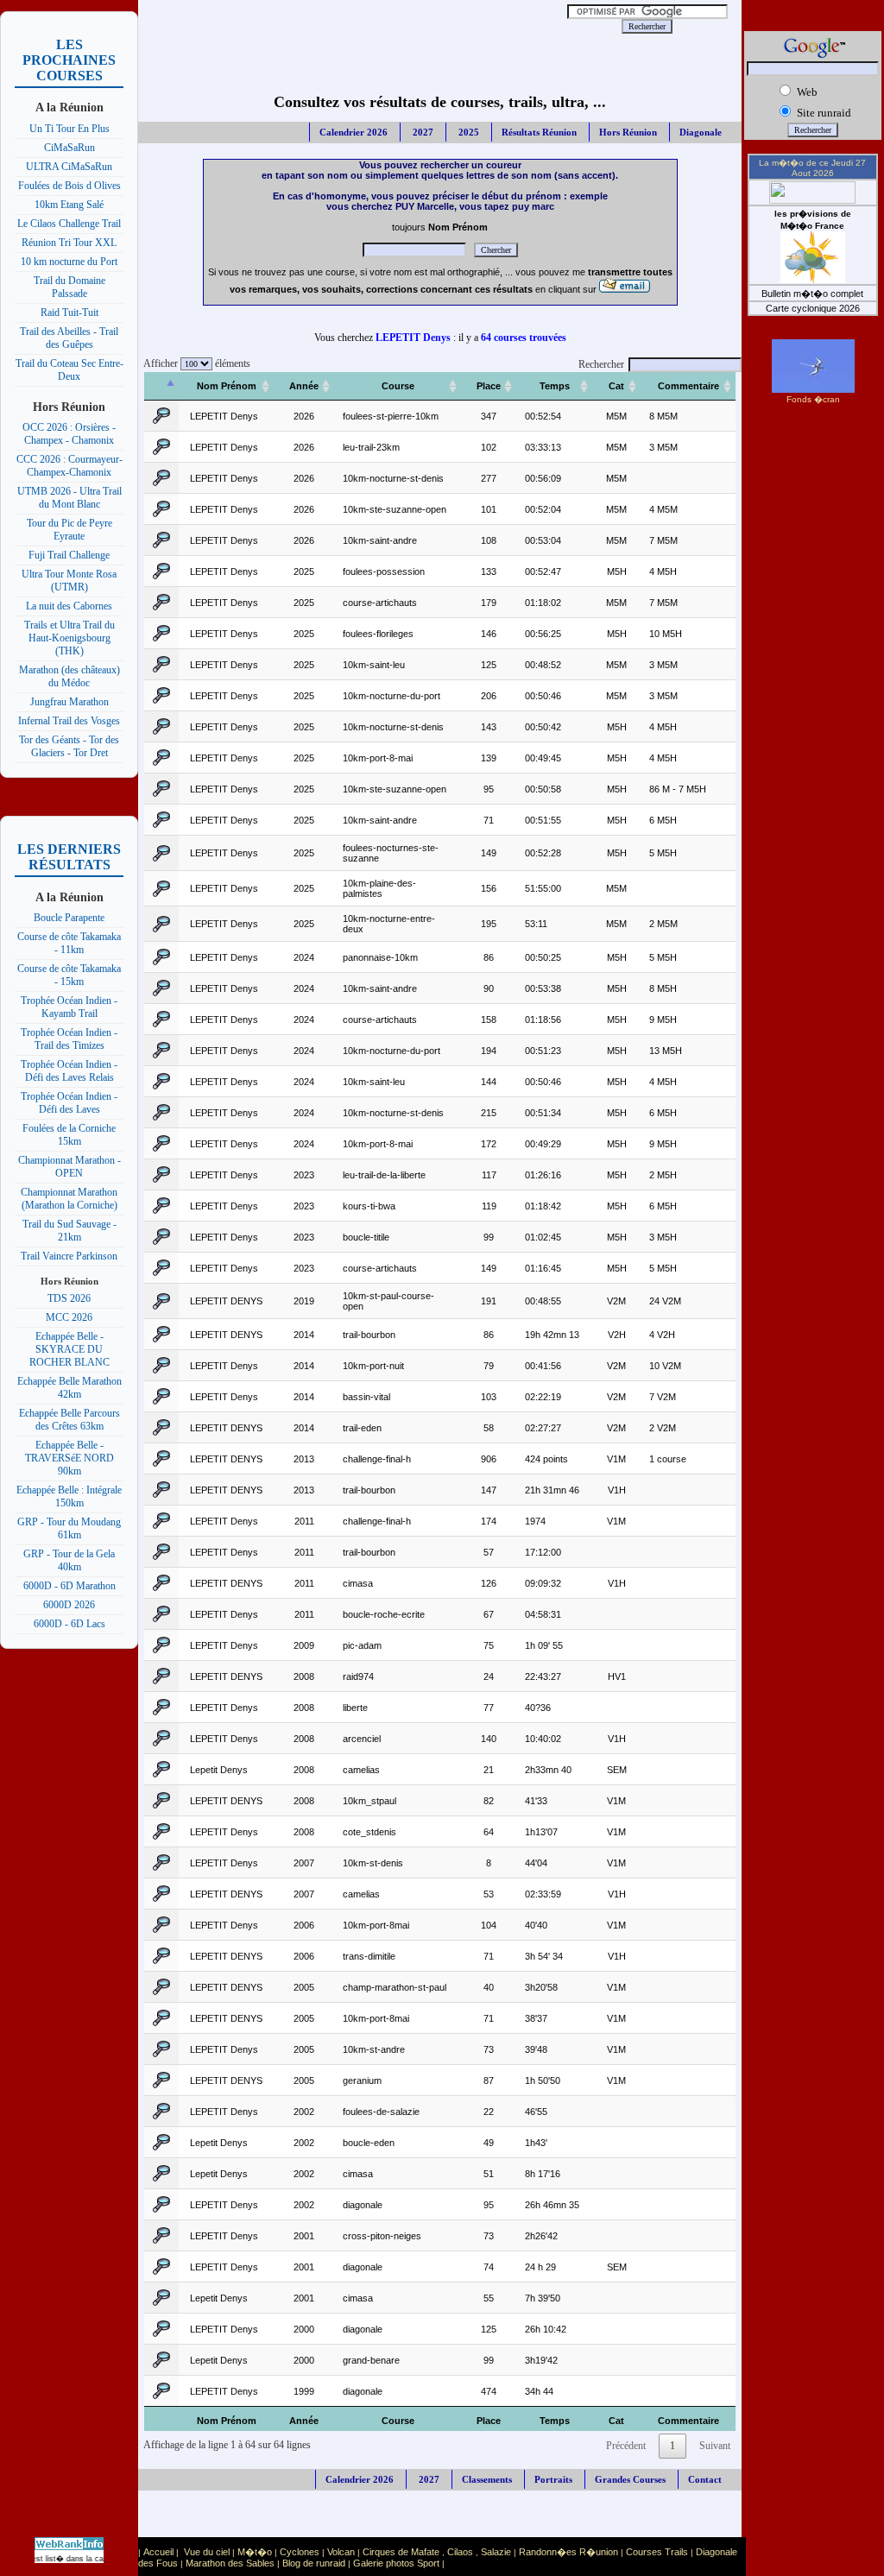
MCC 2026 (69, 1317)
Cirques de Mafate (401, 2552)
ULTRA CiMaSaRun (69, 167)
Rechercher (601, 364)
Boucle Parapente (69, 918)
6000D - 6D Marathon (69, 1586)
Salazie (496, 2552)
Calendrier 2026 (354, 132)
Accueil (158, 2552)
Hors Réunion (628, 132)
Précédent (626, 2446)
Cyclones (300, 2552)
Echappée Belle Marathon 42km (69, 1388)
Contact (705, 2479)
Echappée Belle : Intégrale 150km (69, 1496)
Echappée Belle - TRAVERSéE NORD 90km (69, 1458)
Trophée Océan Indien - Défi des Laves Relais (69, 1071)
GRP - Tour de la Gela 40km (69, 1560)
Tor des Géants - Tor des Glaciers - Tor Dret (69, 746)
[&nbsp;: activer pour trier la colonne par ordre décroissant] (161, 386)
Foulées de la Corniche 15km (69, 1135)
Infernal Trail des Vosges (69, 721)
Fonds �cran (813, 399)
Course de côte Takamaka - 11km (69, 943)
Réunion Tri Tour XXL (69, 243)
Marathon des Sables (230, 2563)
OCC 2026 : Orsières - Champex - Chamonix (69, 434)
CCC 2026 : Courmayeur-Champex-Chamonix (69, 466)
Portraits (553, 2479)
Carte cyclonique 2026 (813, 308)
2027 (422, 132)
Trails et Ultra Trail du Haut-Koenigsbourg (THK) (69, 638)
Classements (487, 2479)
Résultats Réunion (539, 132)
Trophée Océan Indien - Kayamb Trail (69, 1007)
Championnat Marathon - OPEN (69, 1167)
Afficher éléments (194, 363)
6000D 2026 (69, 1605)
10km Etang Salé (69, 205)
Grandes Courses (630, 2479)
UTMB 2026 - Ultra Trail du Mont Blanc (69, 498)
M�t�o (255, 2552)
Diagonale (701, 132)
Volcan (341, 2552)
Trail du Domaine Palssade (69, 287)
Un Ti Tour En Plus (69, 129)
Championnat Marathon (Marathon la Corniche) (69, 1199)
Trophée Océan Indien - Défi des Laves (69, 1103)
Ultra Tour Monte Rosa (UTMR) (69, 581)
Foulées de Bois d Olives (69, 186)
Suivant (715, 2446)
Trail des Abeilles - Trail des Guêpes (69, 338)
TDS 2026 (69, 1298)
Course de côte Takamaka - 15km (69, 975)
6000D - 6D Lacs (69, 1624)
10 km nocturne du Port (69, 262)
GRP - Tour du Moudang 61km (69, 1528)
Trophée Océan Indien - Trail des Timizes (69, 1039)
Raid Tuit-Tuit (69, 313)
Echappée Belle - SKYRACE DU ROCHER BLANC (69, 1349)
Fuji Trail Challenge (69, 555)
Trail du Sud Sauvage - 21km (69, 1231)
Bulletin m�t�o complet (812, 294)
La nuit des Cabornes (69, 606)
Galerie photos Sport (396, 2563)
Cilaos (460, 2552)
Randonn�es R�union (568, 2552)
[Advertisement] (357, 26)
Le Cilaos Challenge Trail (69, 224)
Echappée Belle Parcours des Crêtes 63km (69, 1420)
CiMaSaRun (69, 148)
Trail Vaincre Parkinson (69, 1256)
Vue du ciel (207, 2552)
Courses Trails (657, 2552)
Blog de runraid (314, 2563)
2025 (467, 132)
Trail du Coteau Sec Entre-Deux (69, 370)
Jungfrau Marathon (69, 702)
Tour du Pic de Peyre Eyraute (69, 530)
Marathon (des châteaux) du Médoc (69, 676)
